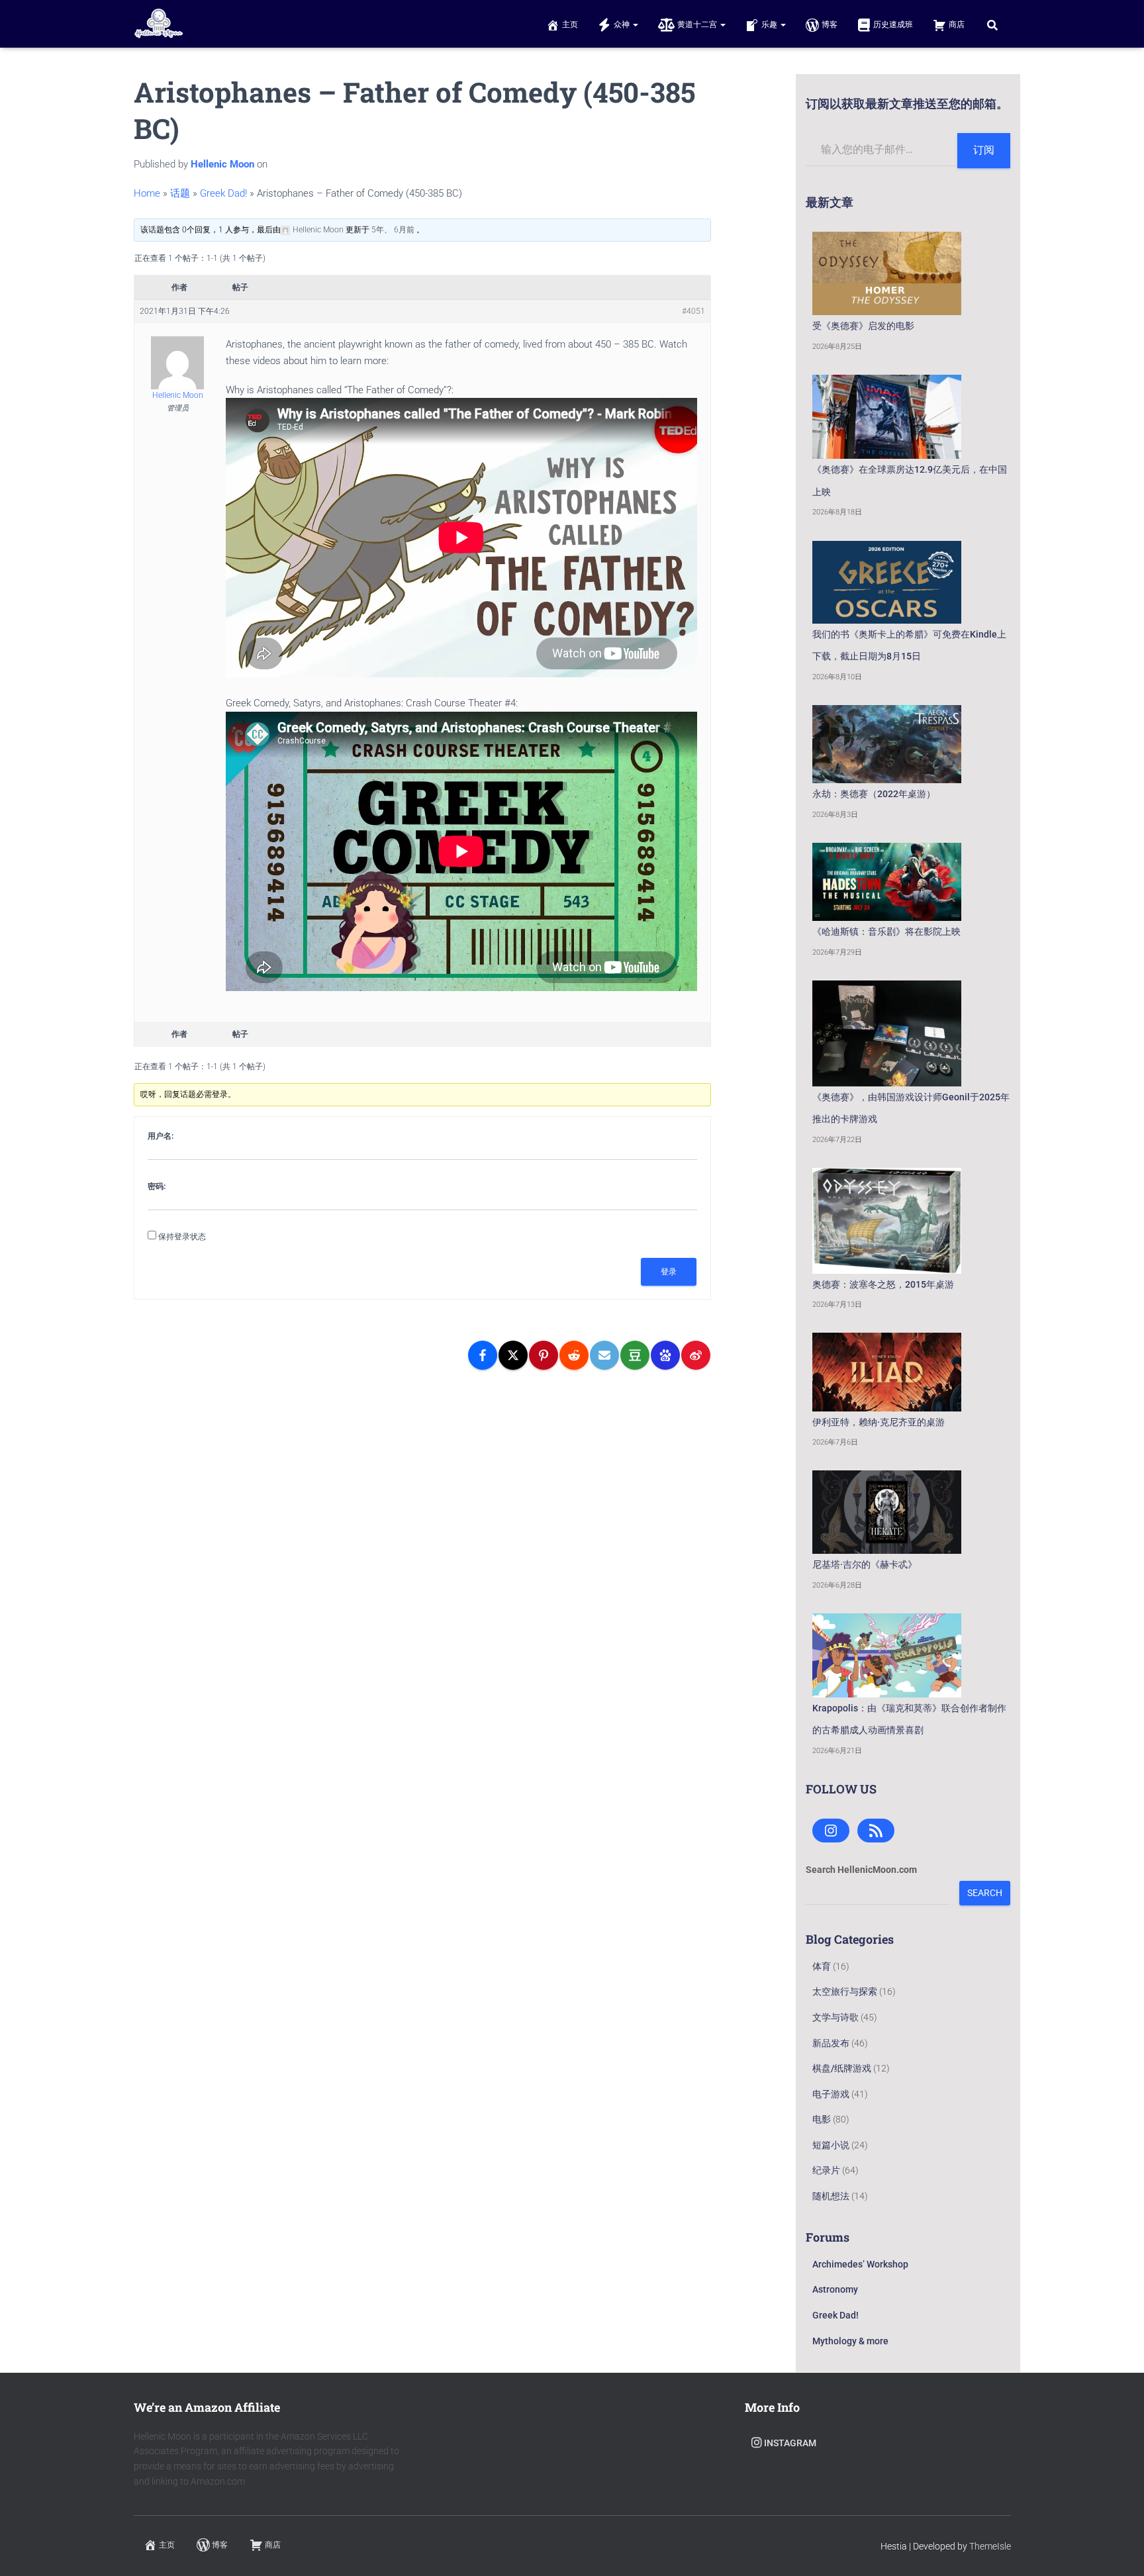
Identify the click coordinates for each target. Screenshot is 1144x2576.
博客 (830, 24)
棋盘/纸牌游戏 (842, 2068)
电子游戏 (831, 2094)
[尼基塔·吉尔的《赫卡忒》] (887, 1512)
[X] (513, 1355)
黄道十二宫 (698, 24)
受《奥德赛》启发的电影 (863, 326)
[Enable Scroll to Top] (1118, 2550)
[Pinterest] (544, 1355)
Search (985, 1893)
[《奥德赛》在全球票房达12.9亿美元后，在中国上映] (887, 417)
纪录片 (826, 2170)
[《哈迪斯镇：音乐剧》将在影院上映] (887, 882)
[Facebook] (483, 1355)
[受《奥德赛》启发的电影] (887, 273)
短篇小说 (831, 2145)
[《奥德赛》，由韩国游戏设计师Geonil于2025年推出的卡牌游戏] (887, 1033)
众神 (623, 24)
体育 (822, 1966)
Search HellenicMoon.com (861, 1870)
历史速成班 (893, 24)
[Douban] (635, 1355)
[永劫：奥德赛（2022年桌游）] (887, 744)
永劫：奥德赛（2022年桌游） (874, 794)
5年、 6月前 (393, 230)
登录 (669, 1272)
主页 (570, 24)
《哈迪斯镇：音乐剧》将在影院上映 (886, 931)
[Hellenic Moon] (159, 24)
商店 (957, 24)
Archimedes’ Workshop (860, 2264)
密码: (157, 1186)
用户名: (161, 1136)
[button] (635, 24)
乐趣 (770, 24)
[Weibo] (696, 1355)
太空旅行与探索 (845, 1991)
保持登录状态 (182, 1237)
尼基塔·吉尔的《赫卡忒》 (865, 1564)
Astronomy (835, 2289)
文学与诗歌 (835, 2017)
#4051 (693, 311)
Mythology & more (850, 2341)
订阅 (984, 150)
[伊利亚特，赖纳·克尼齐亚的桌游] (887, 1372)
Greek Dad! (223, 193)
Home (147, 193)
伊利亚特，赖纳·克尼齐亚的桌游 (879, 1422)
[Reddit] (574, 1355)
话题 (180, 193)
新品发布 (831, 2043)
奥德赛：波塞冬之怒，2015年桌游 (883, 1284)
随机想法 (831, 2196)
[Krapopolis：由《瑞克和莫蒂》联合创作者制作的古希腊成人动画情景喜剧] (887, 1655)
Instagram (790, 2443)
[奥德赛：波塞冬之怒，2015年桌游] (887, 1220)
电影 (822, 2119)
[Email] (604, 1355)
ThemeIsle (990, 2546)
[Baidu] (665, 1355)
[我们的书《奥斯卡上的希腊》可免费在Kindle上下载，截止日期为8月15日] (887, 582)
